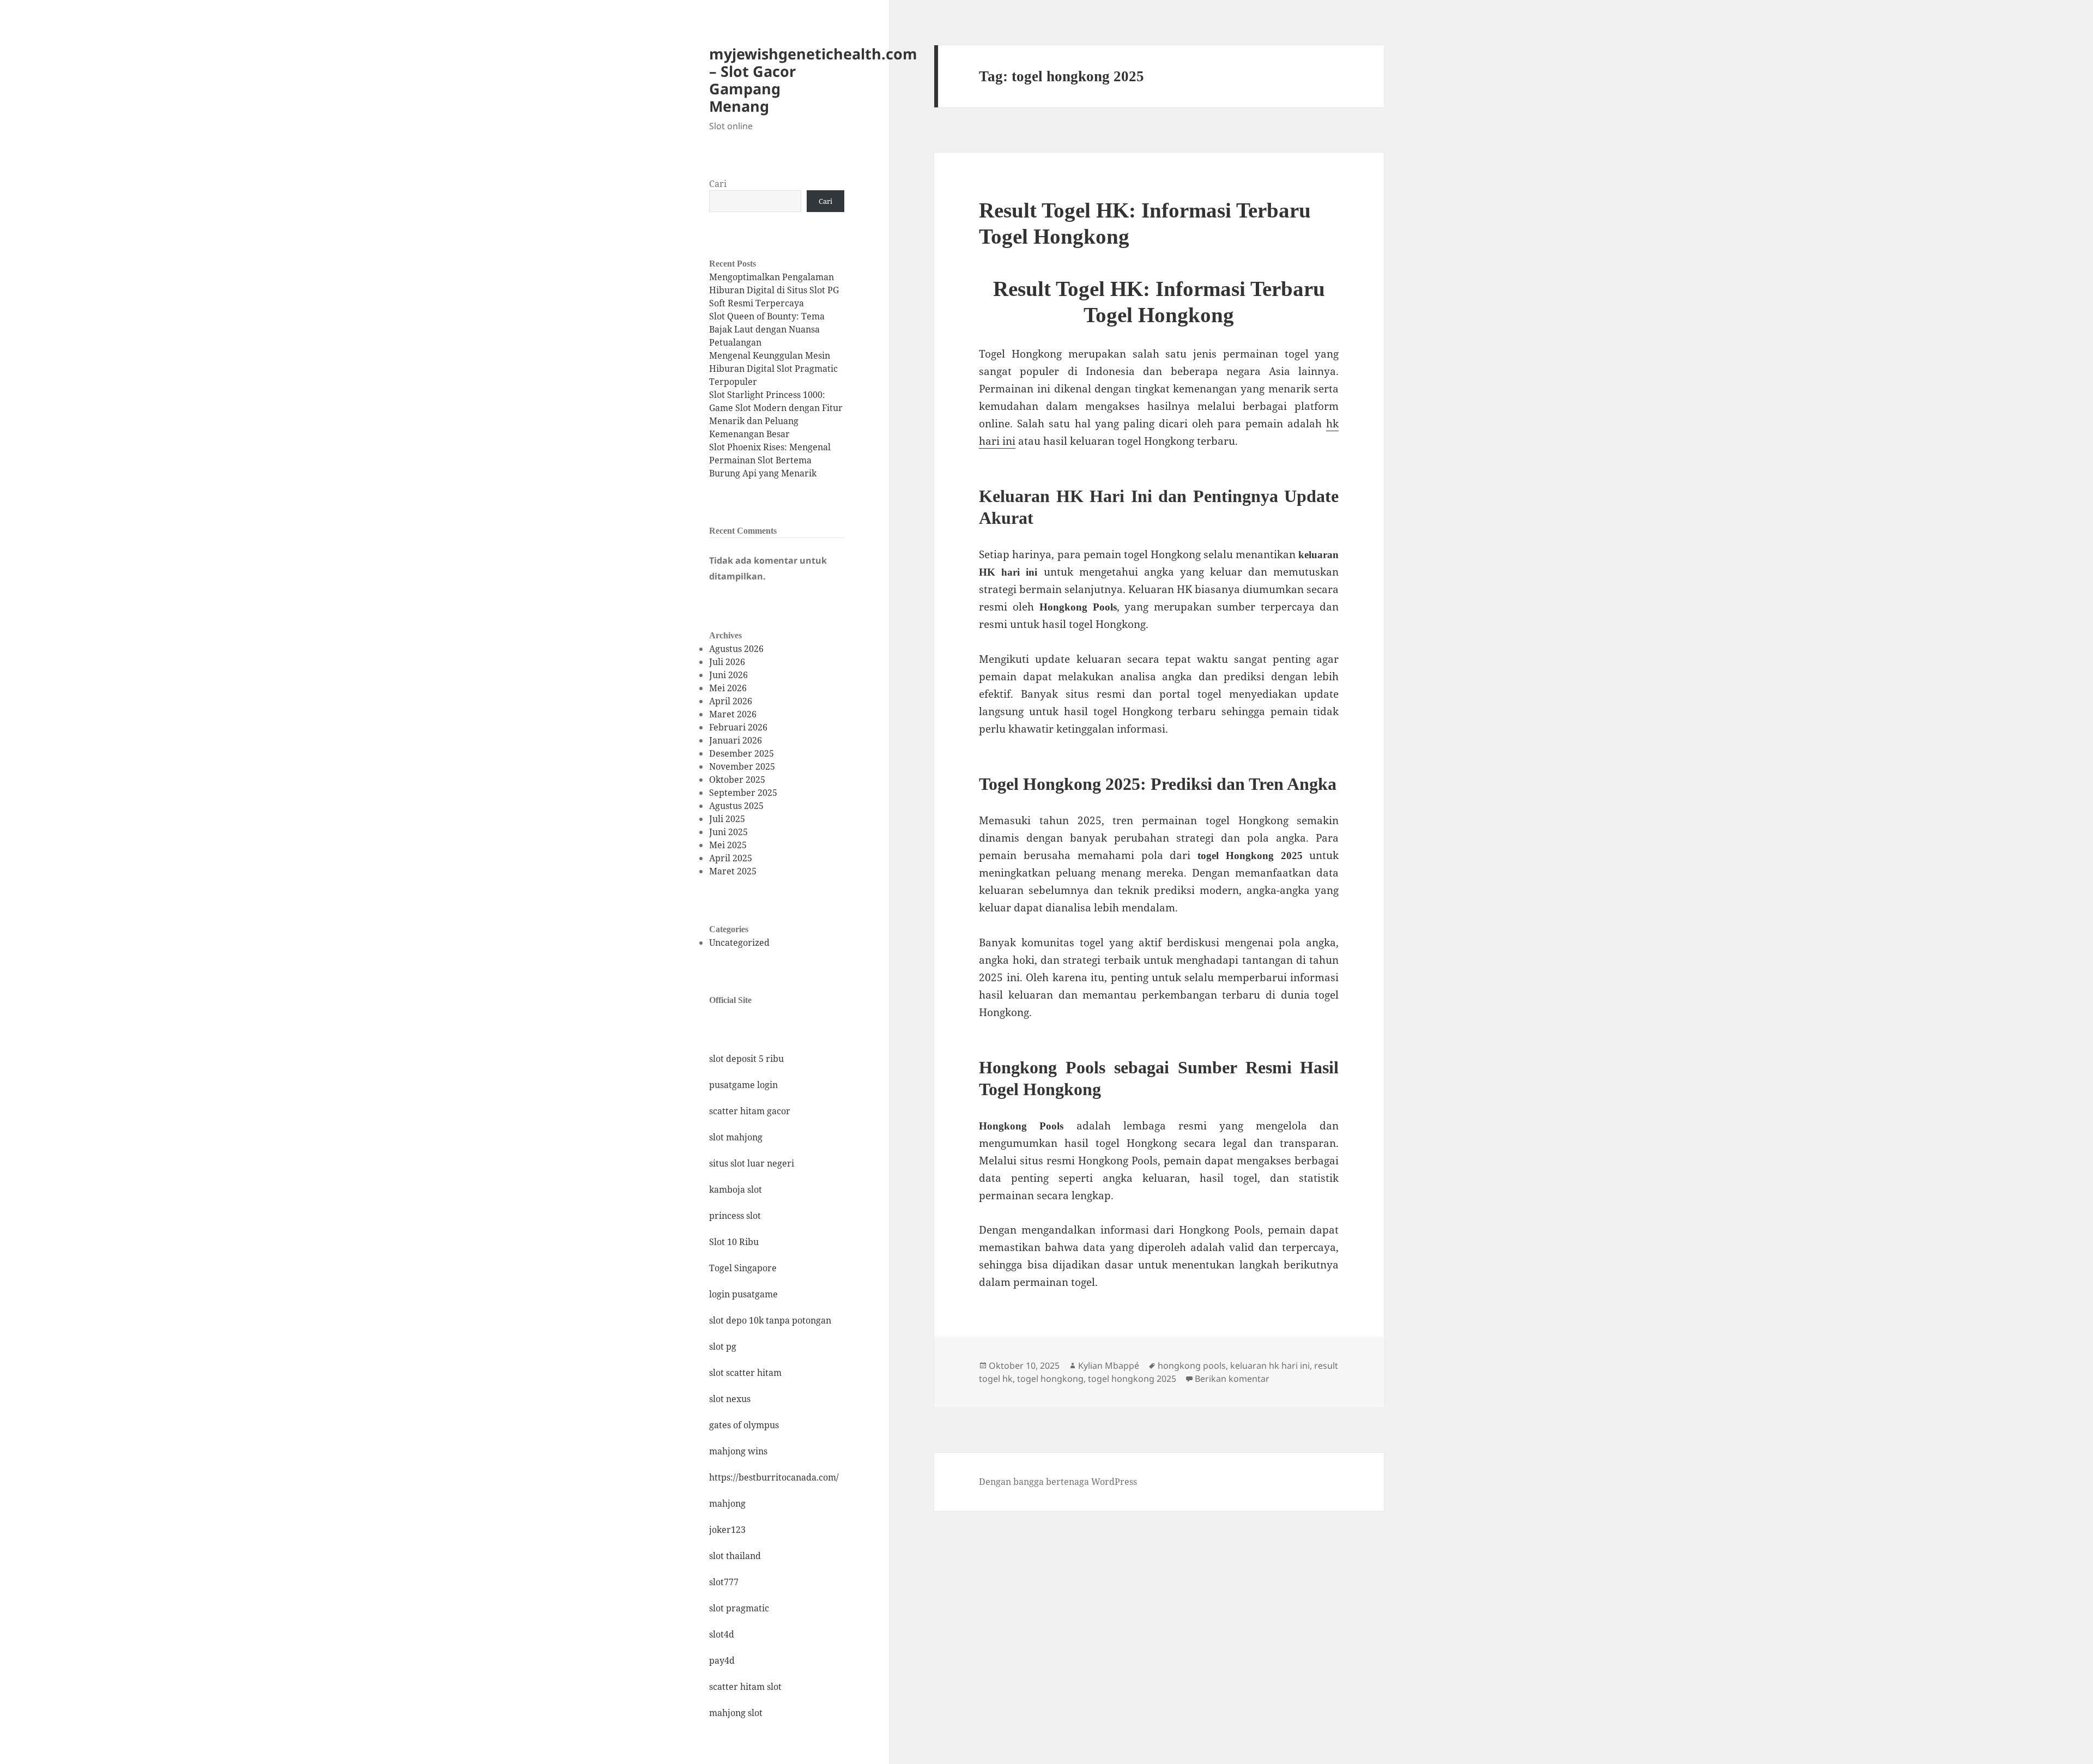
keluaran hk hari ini (1270, 1366)
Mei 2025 (728, 845)
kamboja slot (736, 1189)
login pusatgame (743, 1294)
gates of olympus (744, 1425)
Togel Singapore (743, 1268)
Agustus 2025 (736, 806)
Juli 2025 (727, 819)
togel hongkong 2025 (1132, 1379)
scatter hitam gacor (750, 1111)
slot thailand (735, 1556)
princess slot (735, 1216)
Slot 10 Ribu (734, 1242)
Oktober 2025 (737, 780)
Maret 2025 (733, 871)
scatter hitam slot (745, 1687)
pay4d (722, 1660)
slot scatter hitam (745, 1373)
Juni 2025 (728, 832)
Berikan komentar (1232, 1379)
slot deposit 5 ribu (746, 1059)
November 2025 (742, 766)
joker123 (727, 1530)
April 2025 (731, 858)
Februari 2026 (738, 727)
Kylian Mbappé (1109, 1366)
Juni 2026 (728, 675)
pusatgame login (743, 1085)
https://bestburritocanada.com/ (774, 1477)
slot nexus (730, 1399)
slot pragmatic (739, 1608)
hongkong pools (1192, 1366)
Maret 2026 (733, 714)
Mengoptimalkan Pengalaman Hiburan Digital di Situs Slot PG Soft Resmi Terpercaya (774, 290)
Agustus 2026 (736, 649)
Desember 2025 (742, 753)
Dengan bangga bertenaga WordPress (1058, 1482)
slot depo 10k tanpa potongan (770, 1320)
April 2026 (731, 701)
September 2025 (743, 793)
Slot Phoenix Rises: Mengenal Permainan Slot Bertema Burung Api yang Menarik (770, 460)
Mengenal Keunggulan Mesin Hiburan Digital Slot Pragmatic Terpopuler (773, 368)
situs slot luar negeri (752, 1163)
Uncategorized (739, 943)
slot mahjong (736, 1137)
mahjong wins (738, 1451)
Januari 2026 (736, 740)
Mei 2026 (728, 688)
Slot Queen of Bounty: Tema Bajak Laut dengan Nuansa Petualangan (767, 329)
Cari (718, 184)
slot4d (722, 1634)
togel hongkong (1050, 1379)
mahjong (727, 1503)
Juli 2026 (727, 662)
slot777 (724, 1582)
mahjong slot (736, 1713)
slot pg (723, 1346)
